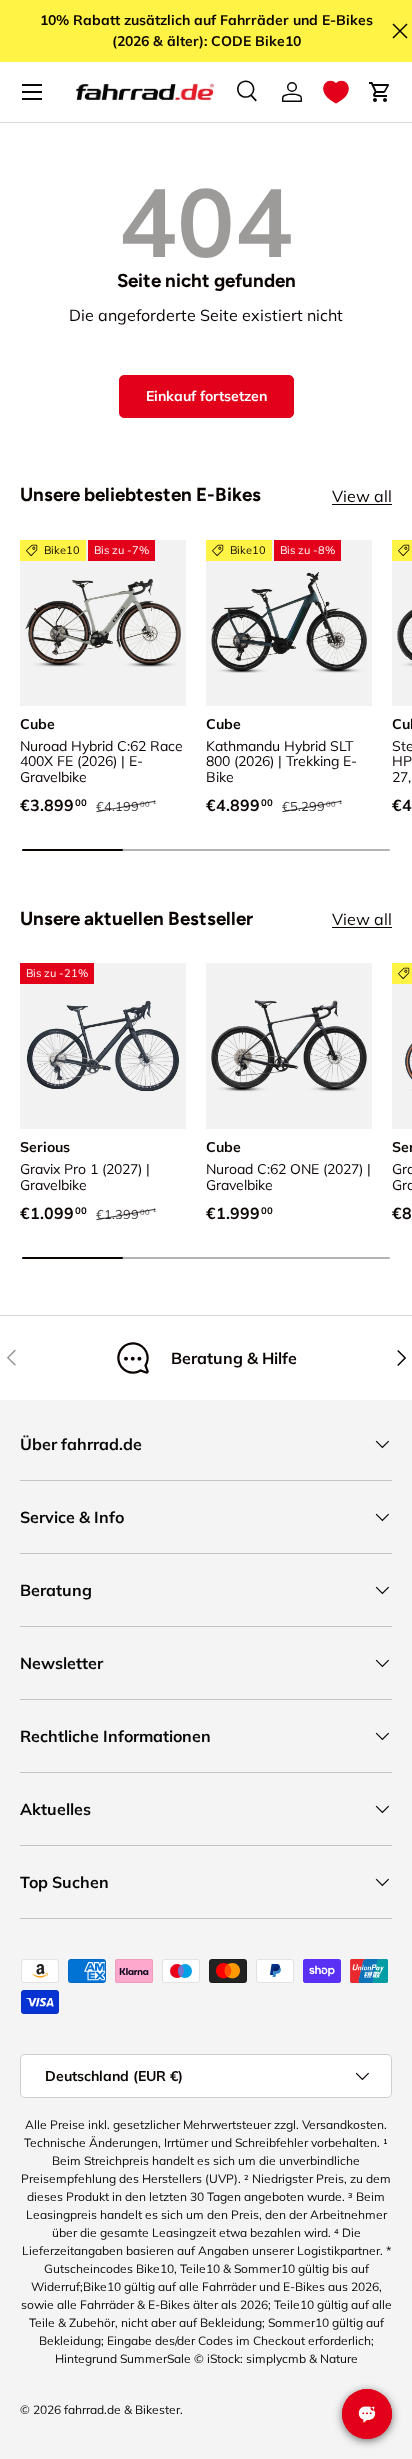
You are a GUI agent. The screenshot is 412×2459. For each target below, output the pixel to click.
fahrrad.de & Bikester (122, 2409)
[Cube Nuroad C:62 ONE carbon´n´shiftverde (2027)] (289, 1046)
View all (362, 496)
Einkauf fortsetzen (206, 396)
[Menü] (32, 92)
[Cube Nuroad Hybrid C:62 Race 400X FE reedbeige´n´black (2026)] (103, 623)
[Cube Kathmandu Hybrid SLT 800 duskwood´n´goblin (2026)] (289, 623)
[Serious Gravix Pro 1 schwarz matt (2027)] (103, 1046)
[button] (336, 92)
